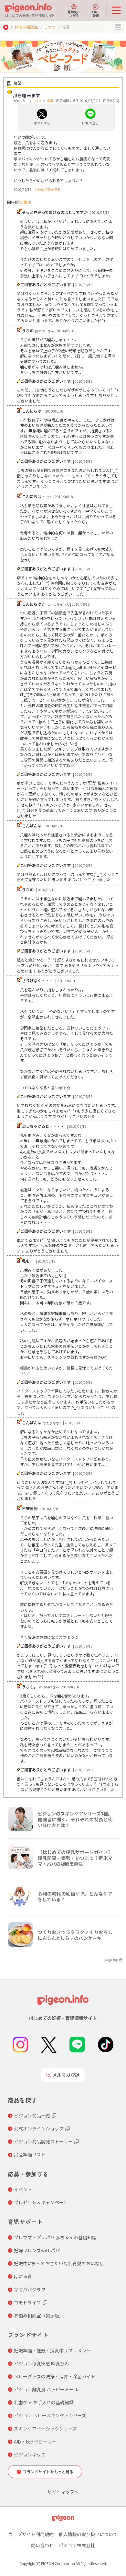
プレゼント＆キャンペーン (41, 2202)
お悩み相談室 (26, 27)
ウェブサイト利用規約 (31, 2534)
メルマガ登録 (66, 2075)
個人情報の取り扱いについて (88, 2534)
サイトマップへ (63, 2492)
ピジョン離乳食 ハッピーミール (46, 2389)
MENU (118, 27)
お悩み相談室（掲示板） (39, 2315)
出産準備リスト (30, 2154)
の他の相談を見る (47, 189)
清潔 (50, 101)
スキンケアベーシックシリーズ (45, 2429)
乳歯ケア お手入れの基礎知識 (44, 2402)
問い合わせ (42, 2545)
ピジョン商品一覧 (32, 2116)
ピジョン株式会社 (77, 2545)
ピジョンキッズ (30, 2454)
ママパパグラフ (30, 2290)
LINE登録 (96, 13)
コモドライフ (27, 2302)
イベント (23, 2189)
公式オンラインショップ (39, 2128)
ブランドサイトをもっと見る (48, 2471)
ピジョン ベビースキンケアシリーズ (50, 2415)
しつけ (50, 27)
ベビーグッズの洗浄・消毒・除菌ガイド (55, 2376)
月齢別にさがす (74, 13)
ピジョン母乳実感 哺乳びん (42, 2363)
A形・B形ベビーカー (35, 2442)
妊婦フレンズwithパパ (37, 2250)
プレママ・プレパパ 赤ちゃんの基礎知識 (55, 2237)
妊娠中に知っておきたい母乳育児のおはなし (59, 2263)
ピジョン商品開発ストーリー (43, 2141)
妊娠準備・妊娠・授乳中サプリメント (52, 2350)
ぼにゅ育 (23, 2276)
